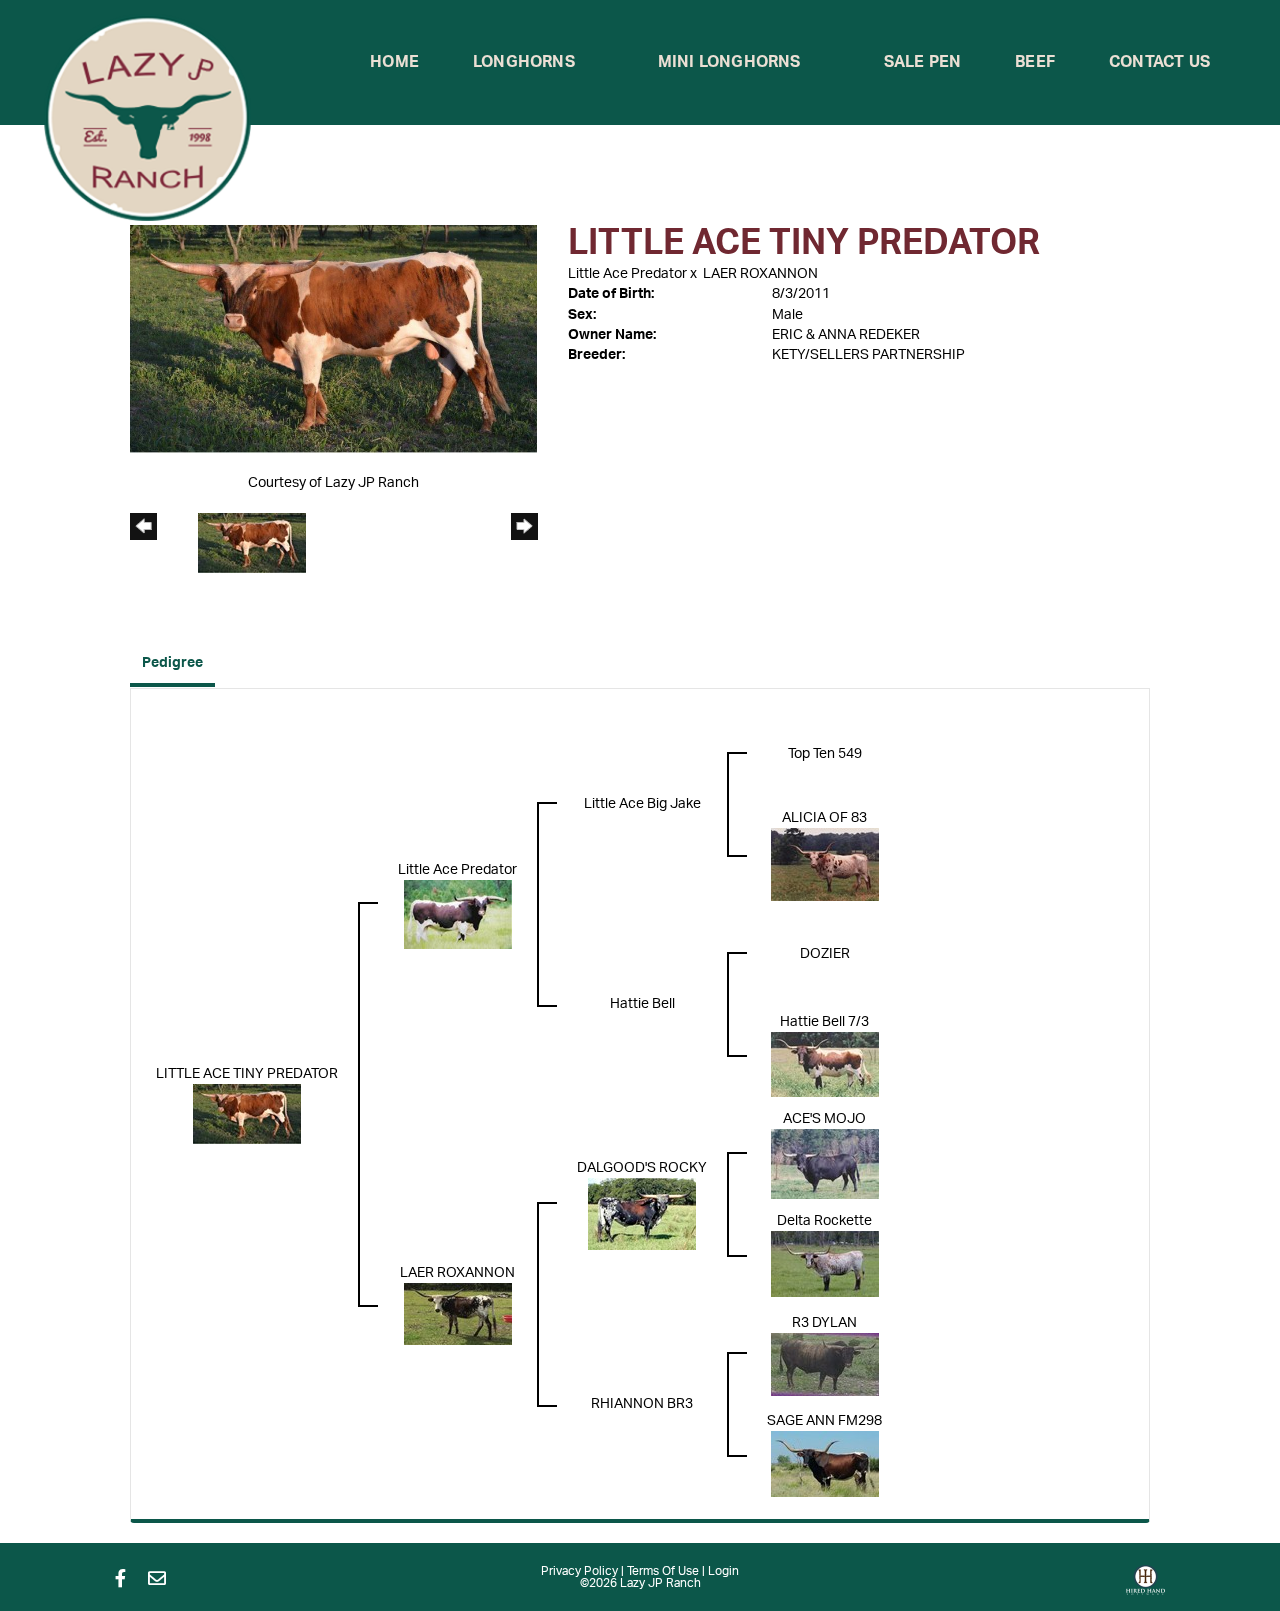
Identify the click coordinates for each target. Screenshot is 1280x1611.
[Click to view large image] (333, 339)
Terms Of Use (663, 1571)
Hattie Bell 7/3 (824, 1022)
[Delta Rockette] (825, 1264)
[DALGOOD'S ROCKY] (642, 1214)
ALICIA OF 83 (824, 818)
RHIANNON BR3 (642, 1404)
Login (723, 1571)
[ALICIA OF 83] (825, 864)
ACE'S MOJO (824, 1119)
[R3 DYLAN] (825, 1364)
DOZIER (825, 954)
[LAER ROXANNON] (458, 1314)
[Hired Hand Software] (1145, 1587)
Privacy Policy (579, 1571)
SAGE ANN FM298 (824, 1421)
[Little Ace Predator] (458, 914)
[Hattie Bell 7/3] (825, 1064)
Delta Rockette (824, 1221)
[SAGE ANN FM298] (825, 1464)
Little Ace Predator (627, 274)
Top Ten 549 (825, 754)
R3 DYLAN (824, 1323)
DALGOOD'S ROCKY (642, 1168)
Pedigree (172, 663)
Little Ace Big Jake (642, 804)
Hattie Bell (642, 1004)
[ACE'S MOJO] (825, 1164)
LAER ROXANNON (760, 274)
